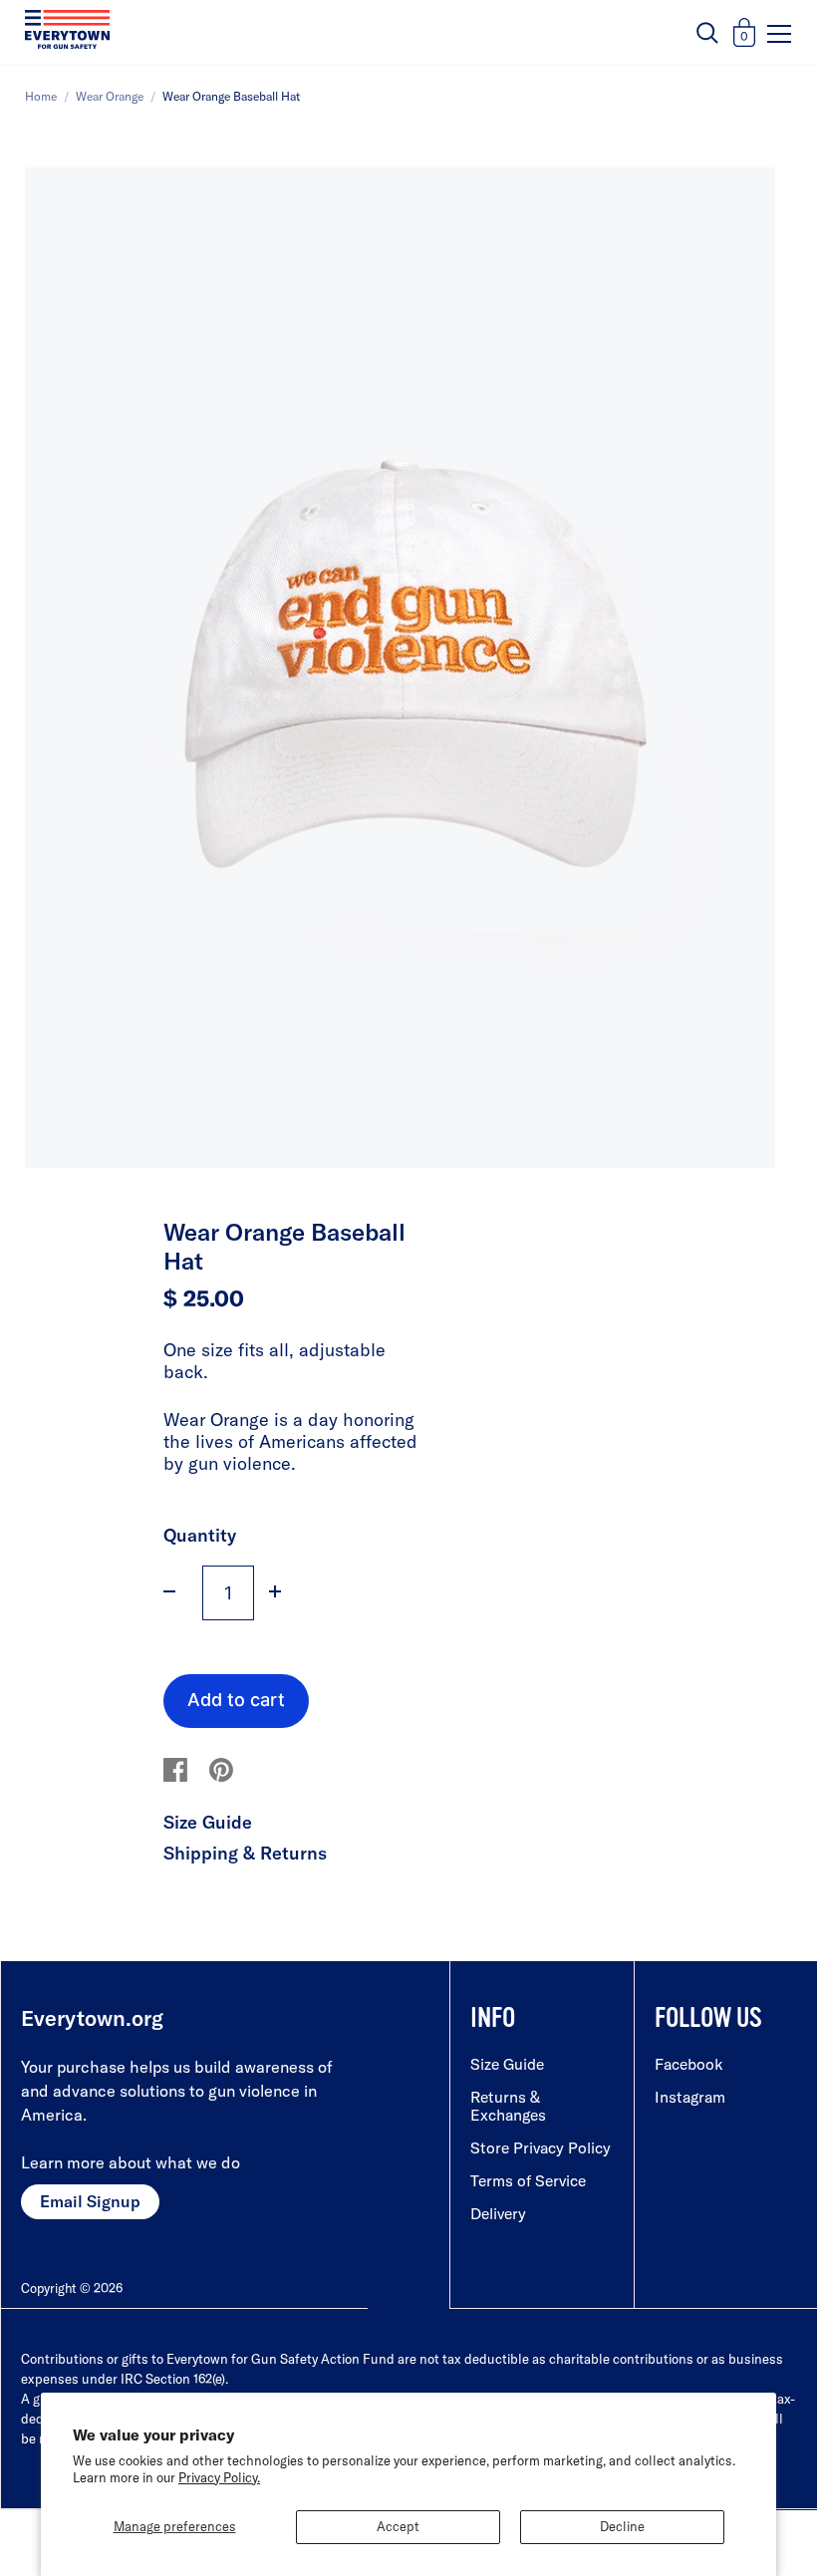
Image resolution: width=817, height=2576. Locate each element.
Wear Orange (110, 96)
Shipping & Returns (245, 1853)
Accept (398, 2526)
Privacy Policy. (219, 2477)
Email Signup (90, 2201)
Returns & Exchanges (508, 2106)
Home (41, 96)
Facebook (689, 2064)
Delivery (498, 2213)
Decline (622, 2526)
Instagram (690, 2097)
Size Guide (208, 1822)
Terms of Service (528, 2180)
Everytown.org (92, 2018)
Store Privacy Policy (541, 2147)
